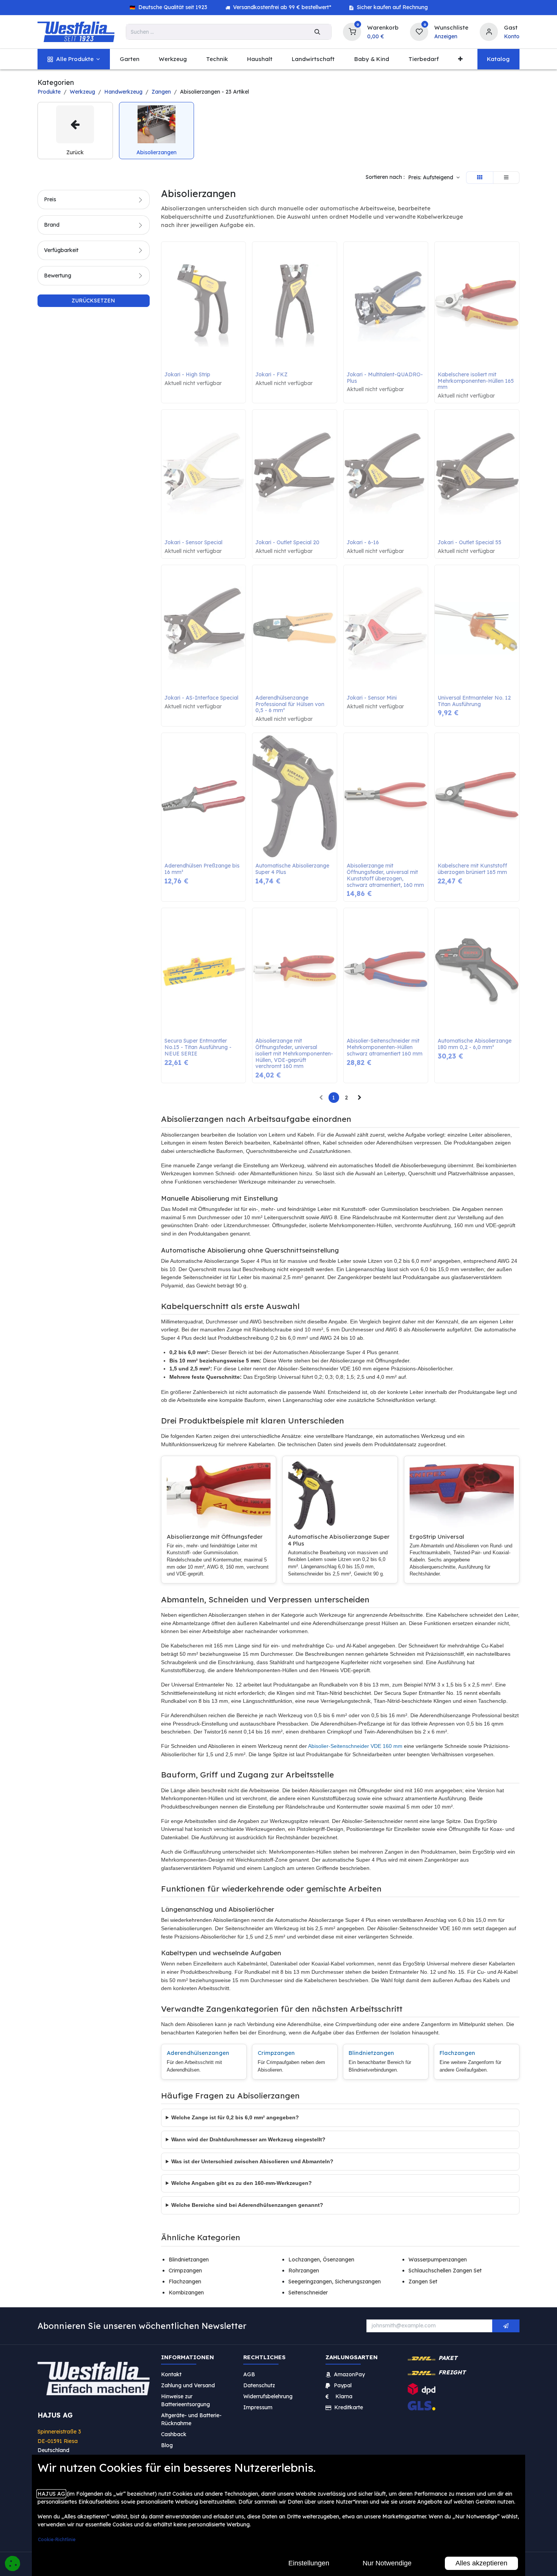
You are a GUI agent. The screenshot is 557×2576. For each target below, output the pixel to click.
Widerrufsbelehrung (269, 2396)
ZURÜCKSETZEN (93, 301)
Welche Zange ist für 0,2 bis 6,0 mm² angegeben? (235, 2117)
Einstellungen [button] (309, 2563)
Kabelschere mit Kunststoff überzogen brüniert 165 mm (473, 869)
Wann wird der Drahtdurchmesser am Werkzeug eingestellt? (248, 2139)
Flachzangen (457, 2053)
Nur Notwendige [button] (387, 2563)
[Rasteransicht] (480, 178)
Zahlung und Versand (188, 2385)
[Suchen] (317, 32)
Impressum (258, 2407)
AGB (249, 2374)
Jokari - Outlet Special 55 (469, 543)
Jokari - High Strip (187, 375)
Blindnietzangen (371, 2053)
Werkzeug (82, 92)
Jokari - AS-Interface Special (201, 698)
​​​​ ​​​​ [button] (506, 2326)
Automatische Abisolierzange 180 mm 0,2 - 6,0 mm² (475, 1044)
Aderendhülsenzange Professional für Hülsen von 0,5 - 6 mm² (291, 704)
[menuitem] (74, 59)
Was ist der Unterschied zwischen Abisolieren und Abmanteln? (252, 2161)
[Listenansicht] (506, 178)
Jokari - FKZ (271, 375)
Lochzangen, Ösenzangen (321, 2260)
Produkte (49, 92)
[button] (434, 178)
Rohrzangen (304, 2271)
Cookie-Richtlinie (57, 2539)
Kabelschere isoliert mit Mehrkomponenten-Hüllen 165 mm (476, 381)
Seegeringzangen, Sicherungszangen (335, 2282)
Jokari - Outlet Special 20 (287, 543)
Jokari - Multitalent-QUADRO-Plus (385, 378)
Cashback (174, 2434)
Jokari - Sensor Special (193, 543)
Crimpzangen (276, 2053)
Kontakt (171, 2374)
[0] (352, 31)
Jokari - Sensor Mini (372, 698)
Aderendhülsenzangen (198, 2053)
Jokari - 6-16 (363, 543)
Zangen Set (423, 2282)
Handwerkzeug (123, 92)
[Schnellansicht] (242, 253)
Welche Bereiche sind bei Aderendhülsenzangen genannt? (247, 2205)
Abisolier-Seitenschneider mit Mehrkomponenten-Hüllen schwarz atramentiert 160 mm (385, 1047)
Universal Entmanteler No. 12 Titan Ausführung (475, 701)
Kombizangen (186, 2293)
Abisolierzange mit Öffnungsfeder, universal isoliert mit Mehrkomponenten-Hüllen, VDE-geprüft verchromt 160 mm (294, 1054)
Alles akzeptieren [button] (481, 2563)
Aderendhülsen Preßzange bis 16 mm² (203, 869)
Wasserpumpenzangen (438, 2260)
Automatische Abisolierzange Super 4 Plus (293, 869)
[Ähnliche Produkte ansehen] (242, 287)
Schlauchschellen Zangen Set (445, 2271)
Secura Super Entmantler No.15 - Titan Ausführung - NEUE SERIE (199, 1047)
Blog (167, 2445)
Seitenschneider (308, 2293)
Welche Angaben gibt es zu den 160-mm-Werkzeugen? (242, 2183)
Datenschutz (259, 2385)
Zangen (161, 92)
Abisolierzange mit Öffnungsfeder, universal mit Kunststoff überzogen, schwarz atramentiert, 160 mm (385, 875)
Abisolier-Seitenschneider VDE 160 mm (355, 1746)
